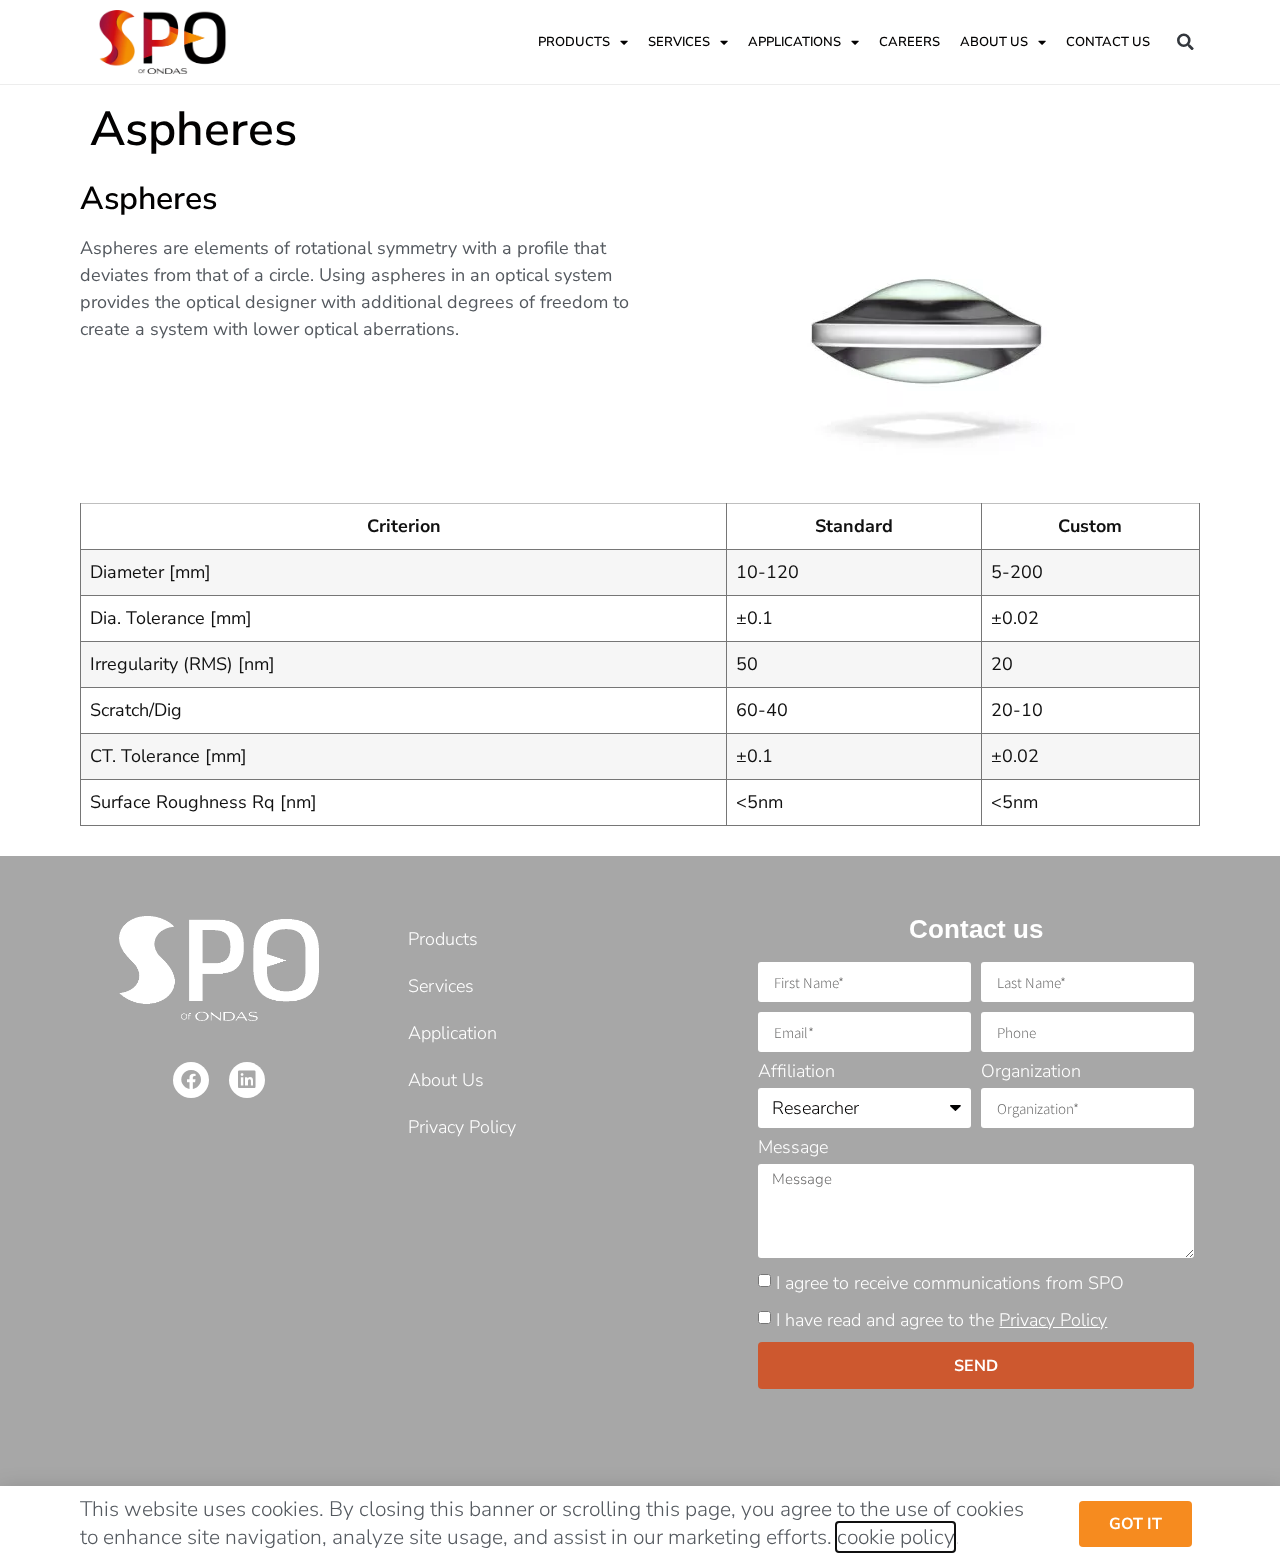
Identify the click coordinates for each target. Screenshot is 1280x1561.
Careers (909, 42)
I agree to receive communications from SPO (950, 1283)
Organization (1031, 1072)
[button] (1185, 42)
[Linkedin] (247, 1080)
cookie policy (895, 1537)
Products (574, 42)
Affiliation (796, 1072)
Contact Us (1108, 42)
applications (794, 42)
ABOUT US (994, 42)
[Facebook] (191, 1080)
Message (793, 1148)
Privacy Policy (1053, 1320)
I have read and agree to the (941, 1320)
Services (679, 42)
